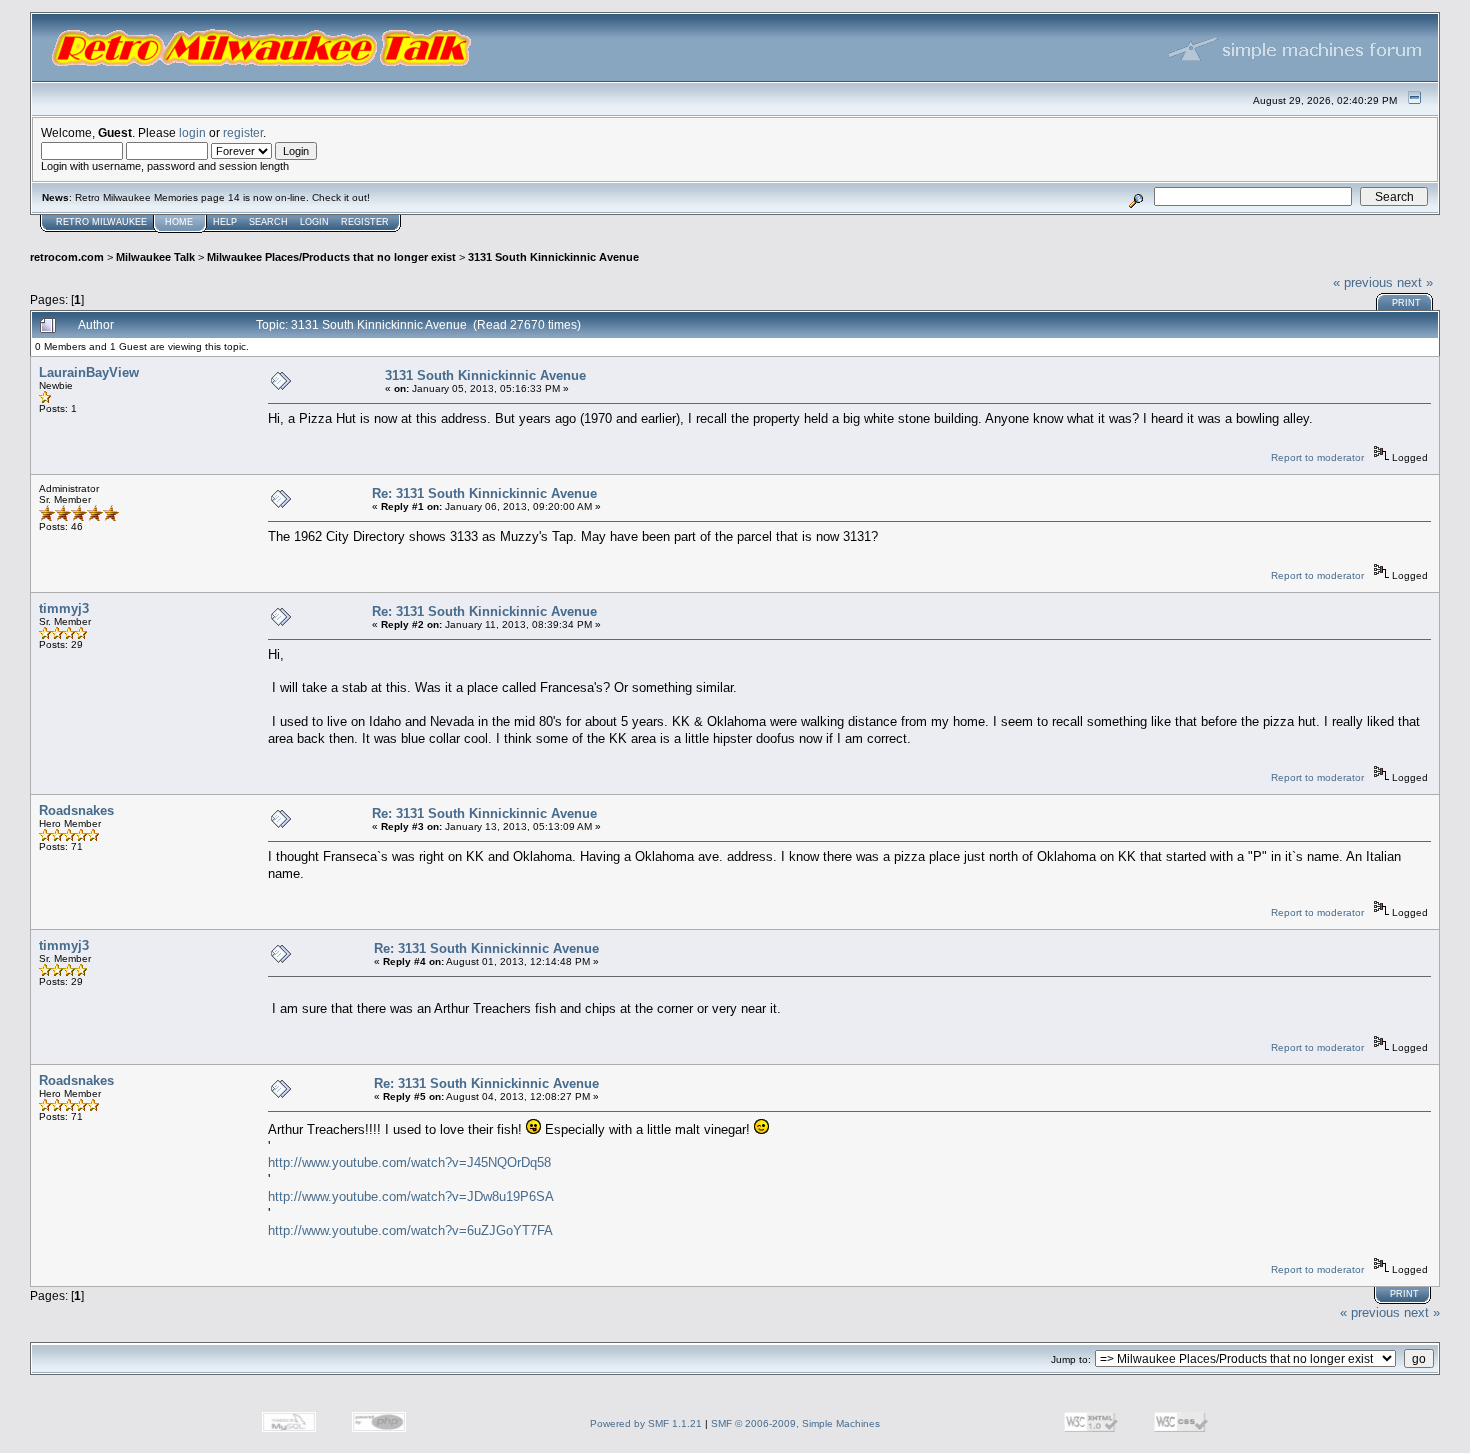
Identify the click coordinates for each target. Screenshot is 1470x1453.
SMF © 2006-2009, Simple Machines (795, 1423)
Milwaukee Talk (155, 257)
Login (314, 222)
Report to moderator (1317, 457)
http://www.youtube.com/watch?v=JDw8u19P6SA (411, 1196)
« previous (1363, 282)
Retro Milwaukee (101, 222)
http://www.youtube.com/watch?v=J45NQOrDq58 (409, 1162)
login (192, 132)
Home (179, 222)
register (243, 132)
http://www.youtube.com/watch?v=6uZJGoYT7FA (410, 1230)
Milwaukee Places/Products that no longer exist (331, 257)
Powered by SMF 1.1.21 (646, 1423)
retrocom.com (67, 257)
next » (1415, 282)
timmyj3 (64, 608)
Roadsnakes (76, 810)
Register (365, 222)
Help (225, 222)
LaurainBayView (89, 372)
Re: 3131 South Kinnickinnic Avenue (484, 493)
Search (268, 222)
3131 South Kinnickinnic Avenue (553, 257)
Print (1406, 303)
